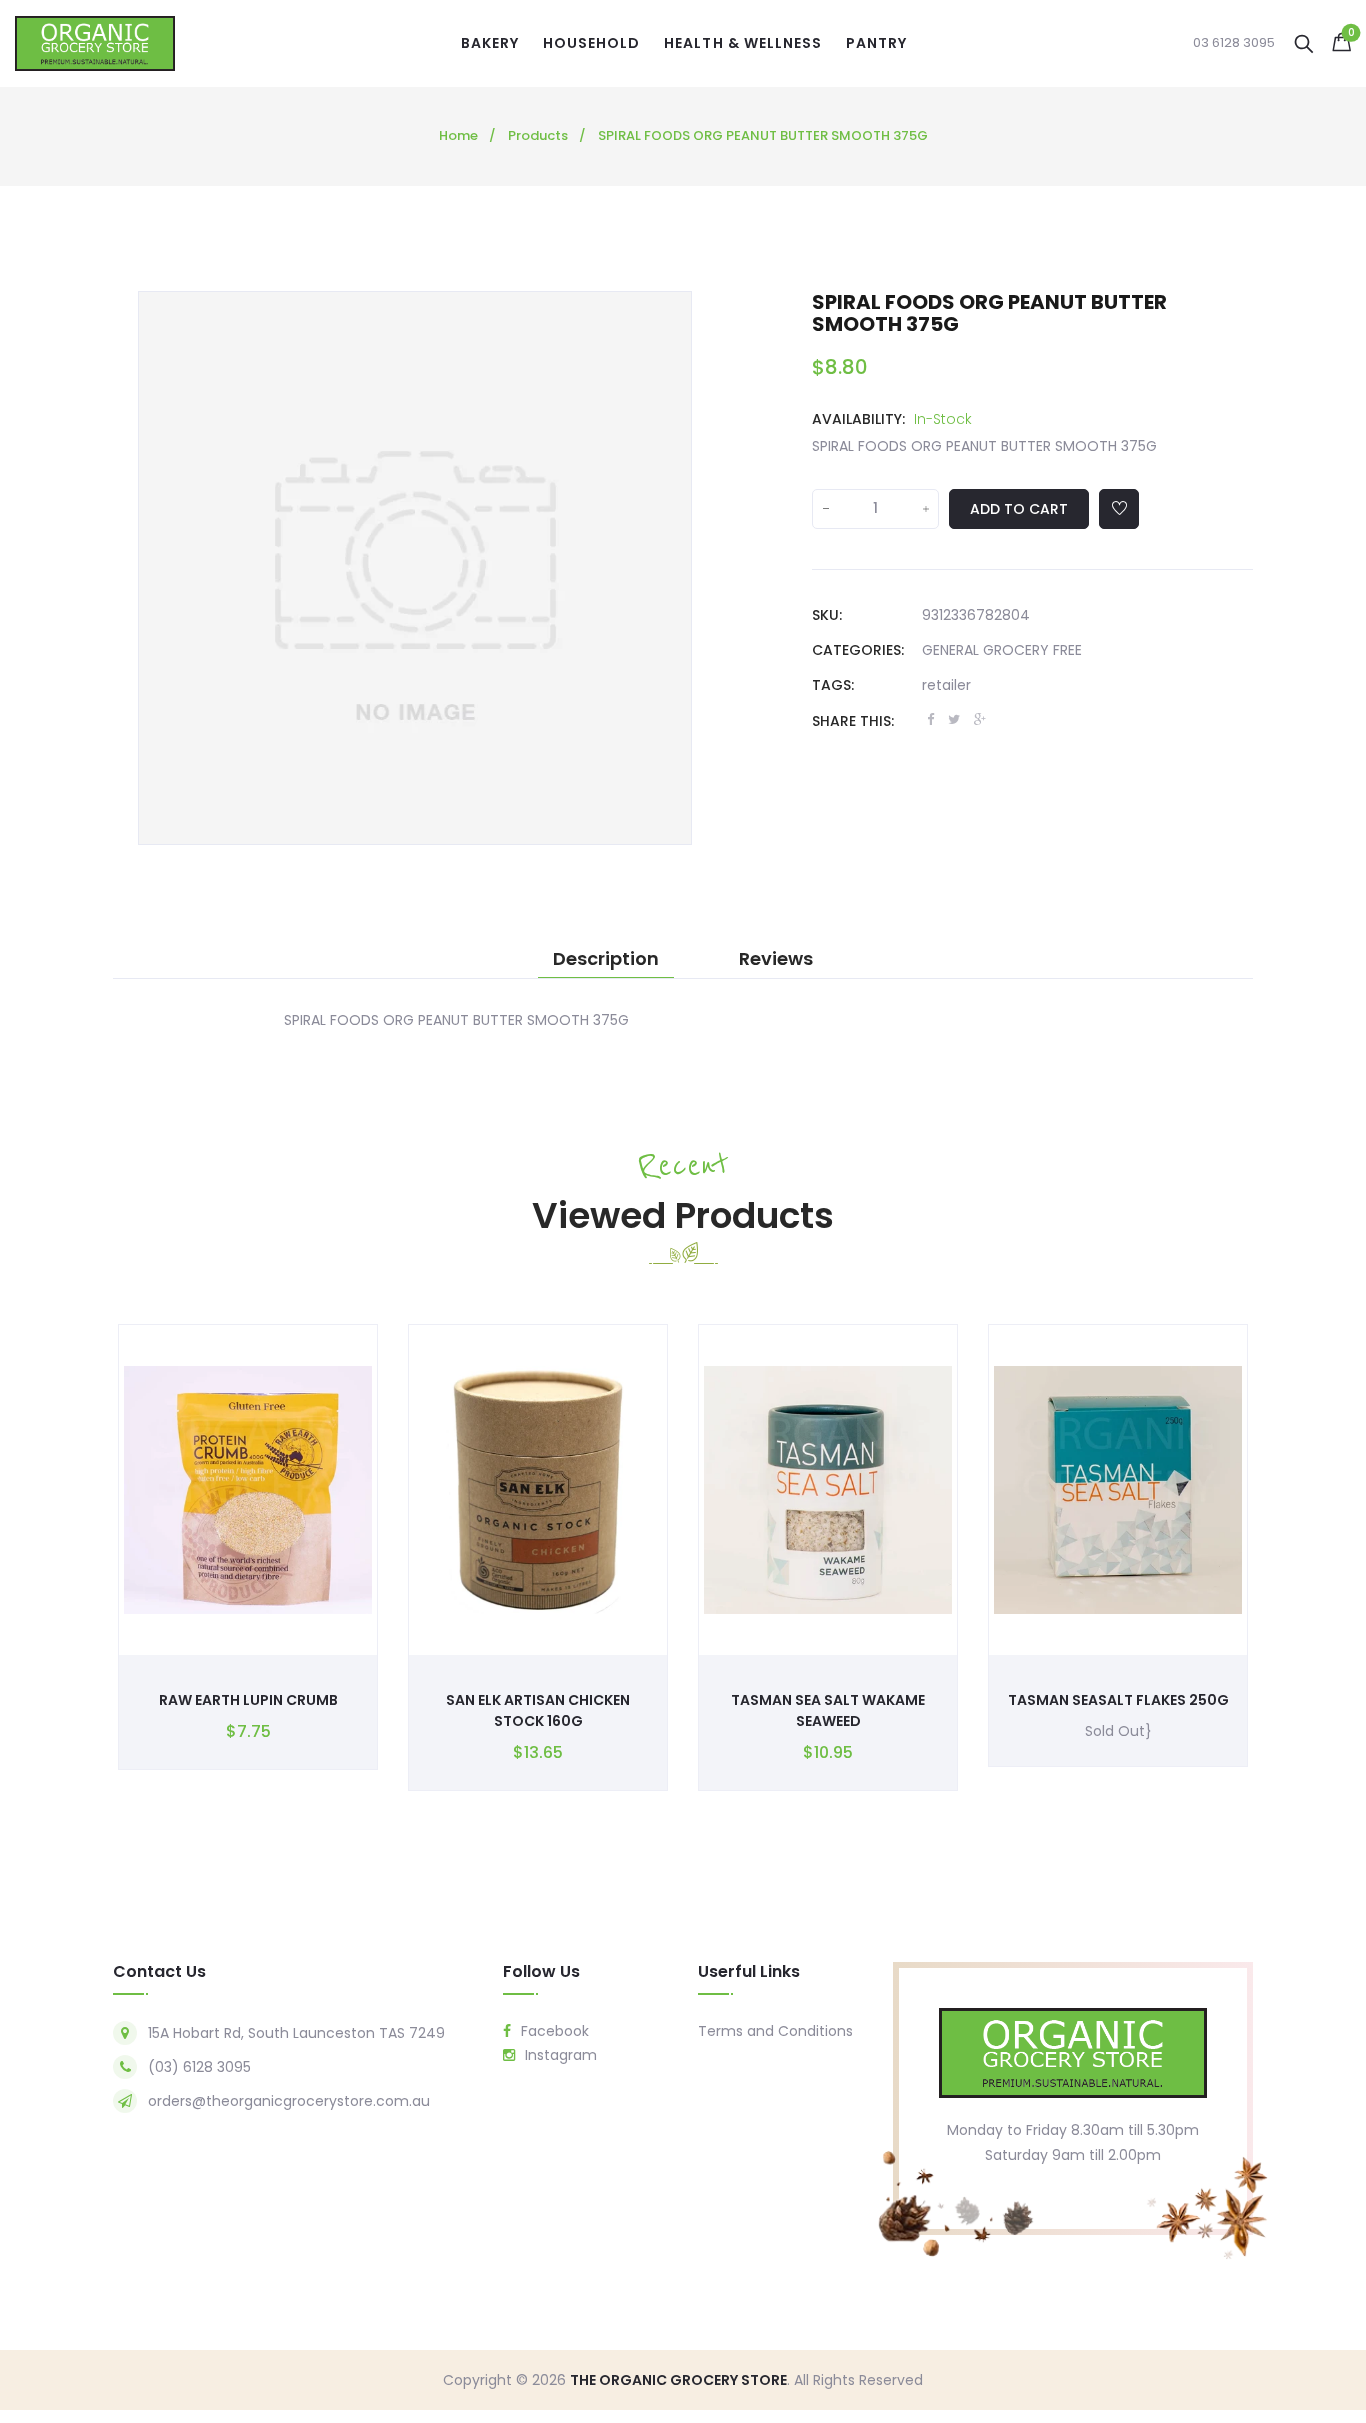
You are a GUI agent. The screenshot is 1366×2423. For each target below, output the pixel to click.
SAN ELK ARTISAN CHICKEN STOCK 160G (538, 1710)
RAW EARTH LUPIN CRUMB (248, 1700)
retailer (946, 685)
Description (606, 959)
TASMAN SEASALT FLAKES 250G (1118, 1700)
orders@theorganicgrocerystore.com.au (289, 2101)
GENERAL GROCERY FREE (1002, 650)
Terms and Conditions (775, 2031)
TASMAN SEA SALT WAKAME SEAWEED (828, 1710)
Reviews (776, 959)
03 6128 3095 (1234, 43)
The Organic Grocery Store (678, 2380)
